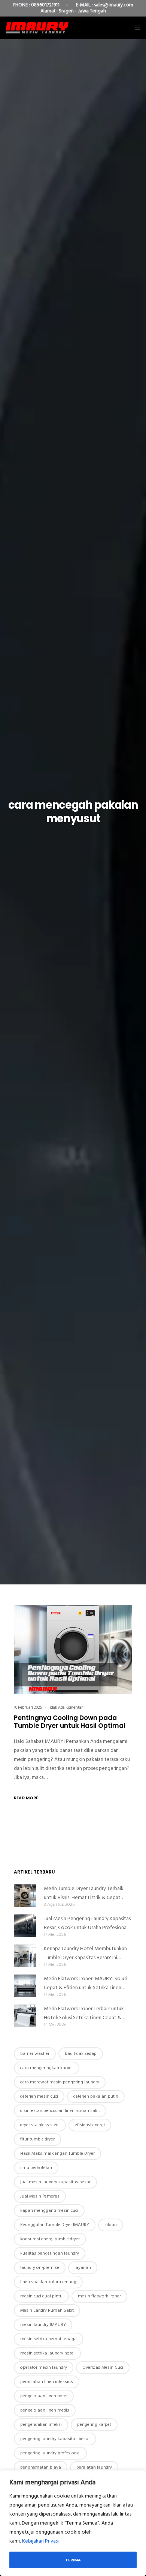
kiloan (111, 2225)
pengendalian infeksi (41, 2425)
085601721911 (45, 5)
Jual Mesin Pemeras (40, 2196)
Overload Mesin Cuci (103, 2367)
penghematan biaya (41, 2467)
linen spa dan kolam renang (48, 2282)
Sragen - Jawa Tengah (82, 11)
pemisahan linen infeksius (47, 2382)
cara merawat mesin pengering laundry (60, 2082)
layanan (83, 2268)
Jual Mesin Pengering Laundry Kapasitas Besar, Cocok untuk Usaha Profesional (87, 1923)
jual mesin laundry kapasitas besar (55, 2182)
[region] (73, 2523)
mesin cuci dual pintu (41, 2296)
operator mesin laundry (44, 2367)
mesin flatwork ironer (99, 2296)
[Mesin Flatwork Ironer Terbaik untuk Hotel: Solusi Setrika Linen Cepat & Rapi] (25, 2016)
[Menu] (135, 28)
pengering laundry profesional (50, 2453)
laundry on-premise (40, 2268)
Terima (73, 2560)
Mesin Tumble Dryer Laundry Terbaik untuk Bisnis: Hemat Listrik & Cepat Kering (84, 1893)
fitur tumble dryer (37, 2139)
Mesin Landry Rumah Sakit (47, 2310)
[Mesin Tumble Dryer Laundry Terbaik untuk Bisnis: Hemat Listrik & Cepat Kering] (25, 1896)
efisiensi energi (90, 2125)
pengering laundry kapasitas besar (55, 2439)
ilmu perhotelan (36, 2168)
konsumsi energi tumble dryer (50, 2239)
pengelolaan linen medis (45, 2410)
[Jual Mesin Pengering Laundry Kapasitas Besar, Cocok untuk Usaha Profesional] (25, 1926)
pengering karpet (94, 2425)
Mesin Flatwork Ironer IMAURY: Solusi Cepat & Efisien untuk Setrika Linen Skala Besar (86, 1983)
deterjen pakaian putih (96, 2096)
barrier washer (35, 2054)
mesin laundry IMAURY (43, 2325)
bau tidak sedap (81, 2054)
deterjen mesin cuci (39, 2096)
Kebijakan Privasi (40, 2541)
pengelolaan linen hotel (44, 2396)
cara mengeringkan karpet (47, 2068)
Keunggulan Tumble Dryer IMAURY (55, 2225)
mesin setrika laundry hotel (47, 2353)
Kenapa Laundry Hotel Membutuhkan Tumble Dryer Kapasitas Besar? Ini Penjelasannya (85, 1953)
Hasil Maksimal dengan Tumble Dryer (57, 2153)
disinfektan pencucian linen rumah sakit (60, 2111)
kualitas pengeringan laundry (50, 2253)
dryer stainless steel (40, 2125)
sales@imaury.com (114, 5)
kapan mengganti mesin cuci (49, 2210)
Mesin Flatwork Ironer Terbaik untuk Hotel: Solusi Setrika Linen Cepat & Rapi (84, 2013)
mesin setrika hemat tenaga (48, 2339)
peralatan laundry (94, 2467)
